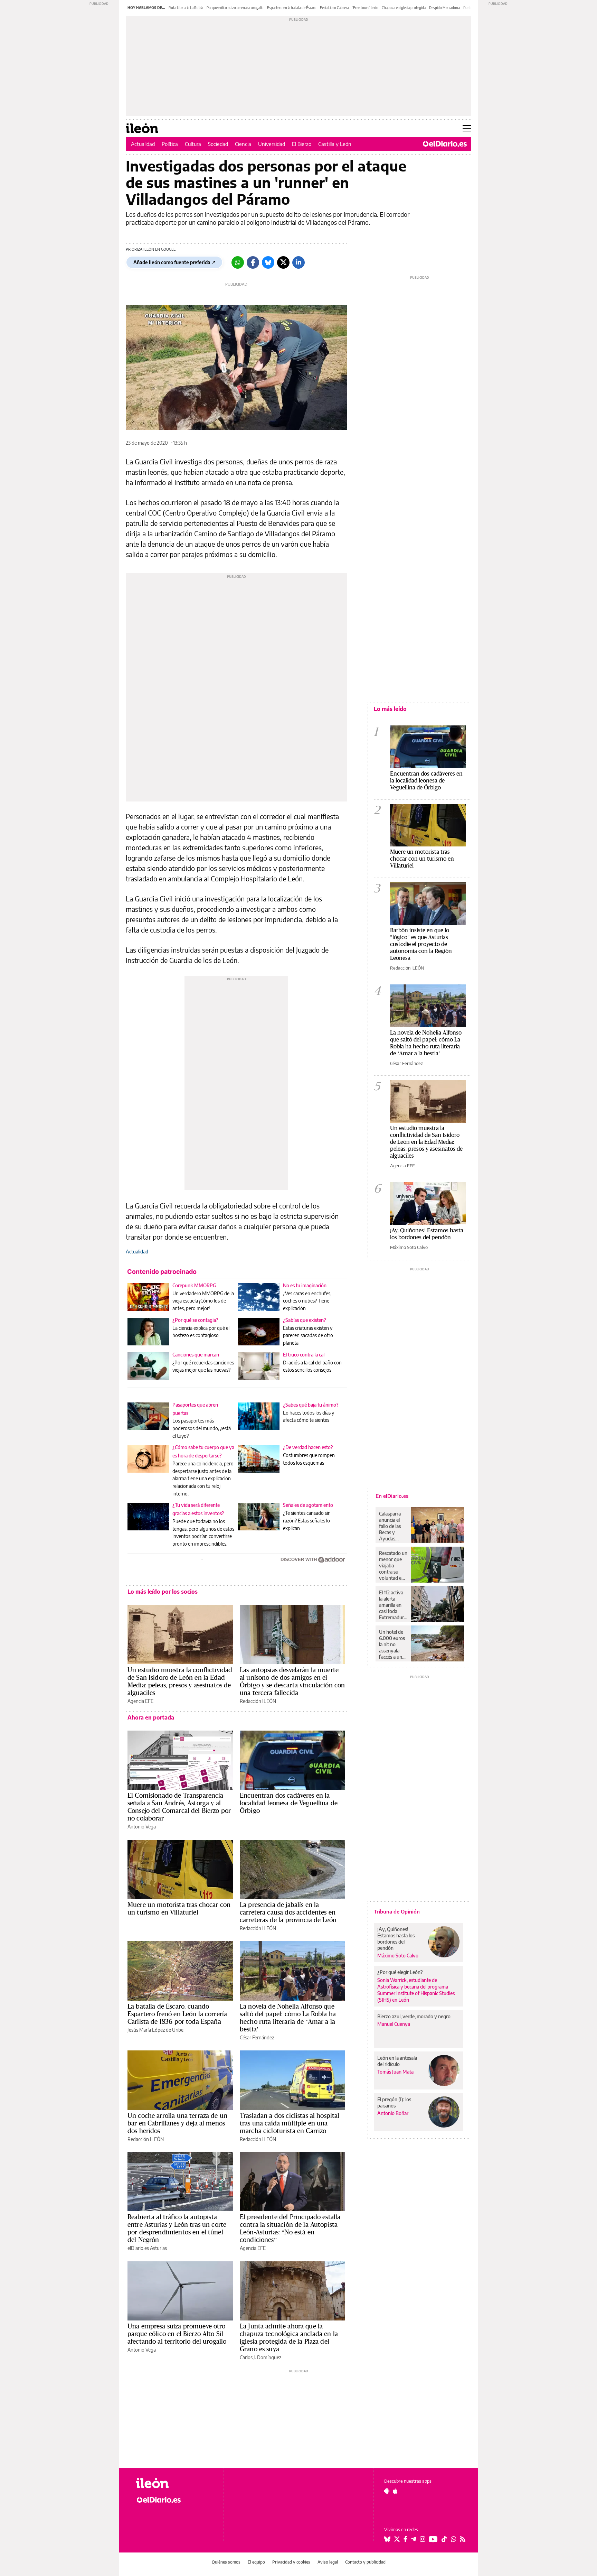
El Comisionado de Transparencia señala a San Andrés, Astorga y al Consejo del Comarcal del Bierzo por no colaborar (179, 1807)
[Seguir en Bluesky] (387, 2539)
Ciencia (243, 144)
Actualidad (143, 144)
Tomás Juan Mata (395, 2072)
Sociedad (218, 144)
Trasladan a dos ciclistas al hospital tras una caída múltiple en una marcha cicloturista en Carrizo (290, 2123)
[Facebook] (253, 262)
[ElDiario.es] (445, 144)
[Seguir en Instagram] (423, 2539)
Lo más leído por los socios (163, 1592)
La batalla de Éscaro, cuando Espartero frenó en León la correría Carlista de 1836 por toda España (177, 2014)
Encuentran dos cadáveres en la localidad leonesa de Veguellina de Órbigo (289, 1803)
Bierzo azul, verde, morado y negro (414, 2016)
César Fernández (257, 2037)
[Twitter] (283, 262)
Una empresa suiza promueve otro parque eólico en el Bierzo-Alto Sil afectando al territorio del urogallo (177, 2334)
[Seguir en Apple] (395, 2491)
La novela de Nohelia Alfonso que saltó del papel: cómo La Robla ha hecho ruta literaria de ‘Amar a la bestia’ (288, 2018)
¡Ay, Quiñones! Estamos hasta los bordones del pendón (427, 1234)
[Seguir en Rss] (463, 2539)
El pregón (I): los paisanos (394, 2102)
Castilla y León (335, 144)
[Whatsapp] (238, 262)
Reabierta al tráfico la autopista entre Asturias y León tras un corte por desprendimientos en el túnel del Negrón (177, 2228)
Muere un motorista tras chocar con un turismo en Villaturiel (179, 1908)
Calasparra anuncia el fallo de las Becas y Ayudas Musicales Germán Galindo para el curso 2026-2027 (392, 1526)
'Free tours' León (365, 8)
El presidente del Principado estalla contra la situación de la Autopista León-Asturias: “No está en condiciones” (290, 2228)
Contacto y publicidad (365, 2562)
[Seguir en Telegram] (414, 2539)
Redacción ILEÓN (258, 1701)
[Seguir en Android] (387, 2491)
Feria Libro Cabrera (334, 8)
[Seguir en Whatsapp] (454, 2539)
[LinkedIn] (298, 262)
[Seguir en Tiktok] (444, 2539)
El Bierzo (302, 144)
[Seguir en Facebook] (405, 2539)
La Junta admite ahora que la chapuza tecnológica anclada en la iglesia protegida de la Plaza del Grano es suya (289, 2337)
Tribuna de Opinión (397, 1911)
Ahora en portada (151, 1717)
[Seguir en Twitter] (397, 2539)
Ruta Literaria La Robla (186, 8)
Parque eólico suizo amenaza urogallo (235, 8)
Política (170, 144)
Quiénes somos (226, 2562)
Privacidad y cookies (291, 2562)
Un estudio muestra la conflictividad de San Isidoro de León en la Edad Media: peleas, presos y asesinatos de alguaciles (180, 1681)
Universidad (272, 144)
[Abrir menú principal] (467, 128)
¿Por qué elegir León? (400, 1972)
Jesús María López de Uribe (155, 2030)
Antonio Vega (142, 1827)
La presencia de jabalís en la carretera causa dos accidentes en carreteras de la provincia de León (288, 1912)
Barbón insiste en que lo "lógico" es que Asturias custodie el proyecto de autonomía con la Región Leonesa (421, 944)
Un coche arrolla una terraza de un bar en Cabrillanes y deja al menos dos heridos (177, 2123)
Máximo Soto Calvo (409, 1247)
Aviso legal (328, 2562)
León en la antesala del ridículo (397, 2061)
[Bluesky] (268, 262)
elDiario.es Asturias (147, 2248)
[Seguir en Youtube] (433, 2539)
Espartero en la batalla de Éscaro (292, 8)
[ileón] (174, 2483)
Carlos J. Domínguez (260, 2357)
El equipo (256, 2562)
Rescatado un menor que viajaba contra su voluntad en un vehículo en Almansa (393, 1566)
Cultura (193, 144)
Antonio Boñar (393, 2113)
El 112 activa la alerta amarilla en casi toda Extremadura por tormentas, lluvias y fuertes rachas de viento (393, 1605)
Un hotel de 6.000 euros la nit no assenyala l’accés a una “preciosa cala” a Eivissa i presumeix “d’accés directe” (392, 1644)
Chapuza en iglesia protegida (404, 8)
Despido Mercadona (444, 8)
